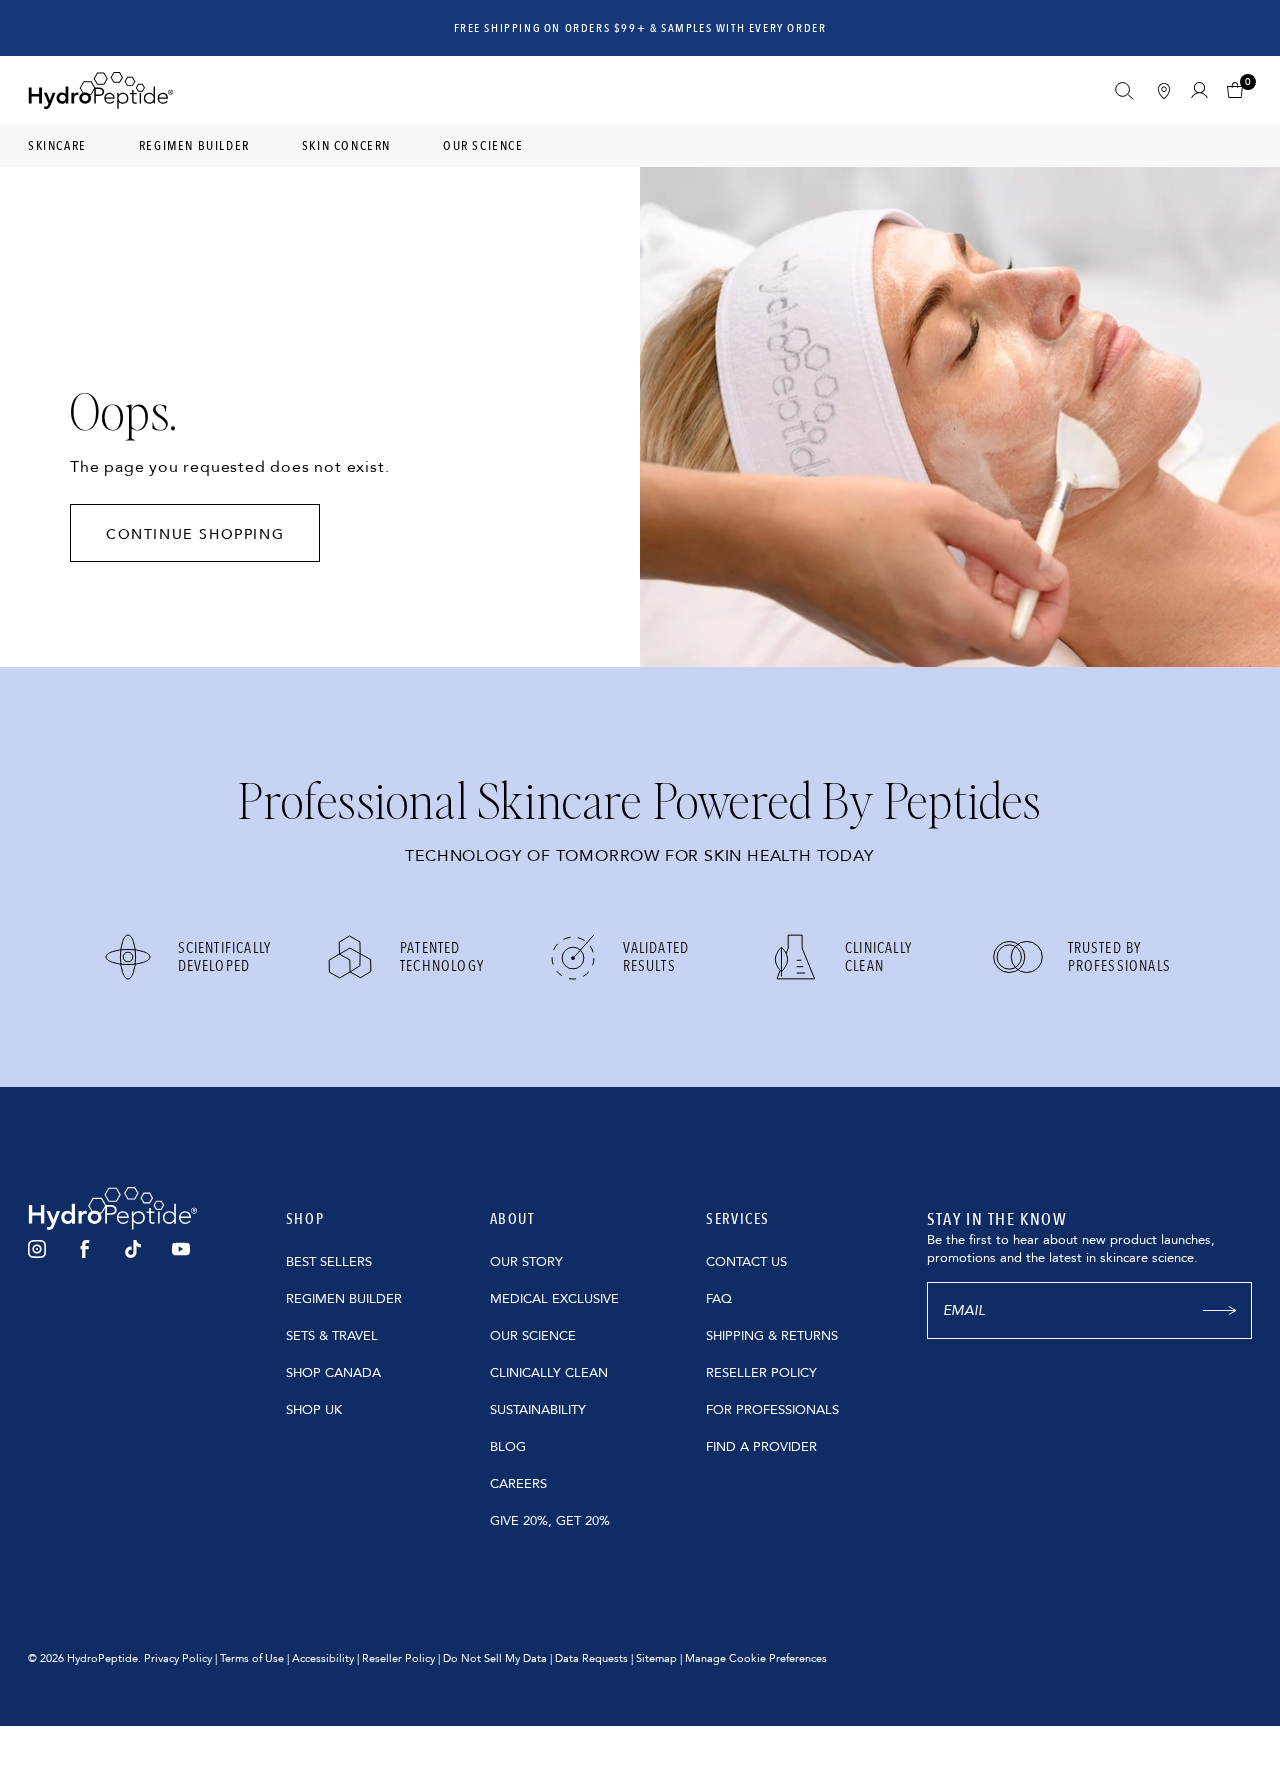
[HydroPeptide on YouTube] (181, 1249)
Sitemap (656, 1658)
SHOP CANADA (333, 1373)
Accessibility (323, 1658)
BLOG (508, 1447)
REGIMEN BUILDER (344, 1299)
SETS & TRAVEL (332, 1336)
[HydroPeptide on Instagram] (37, 1249)
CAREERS (518, 1484)
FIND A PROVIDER (761, 1447)
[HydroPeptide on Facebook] (85, 1249)
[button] (1239, 90)
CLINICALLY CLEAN (549, 1373)
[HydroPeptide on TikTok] (133, 1249)
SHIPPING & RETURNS (772, 1336)
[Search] (1124, 91)
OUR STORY (526, 1262)
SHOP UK (314, 1410)
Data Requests (591, 1658)
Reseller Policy (398, 1658)
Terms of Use (252, 1658)
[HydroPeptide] (101, 90)
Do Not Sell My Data (495, 1658)
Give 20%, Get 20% (550, 1521)
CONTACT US (746, 1262)
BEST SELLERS (329, 1262)
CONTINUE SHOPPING (195, 534)
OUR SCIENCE (533, 1336)
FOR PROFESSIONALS (772, 1410)
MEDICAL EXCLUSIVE (554, 1299)
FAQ (719, 1299)
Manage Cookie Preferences (756, 1658)
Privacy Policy (178, 1658)
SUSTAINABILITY (538, 1410)
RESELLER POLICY (761, 1373)
